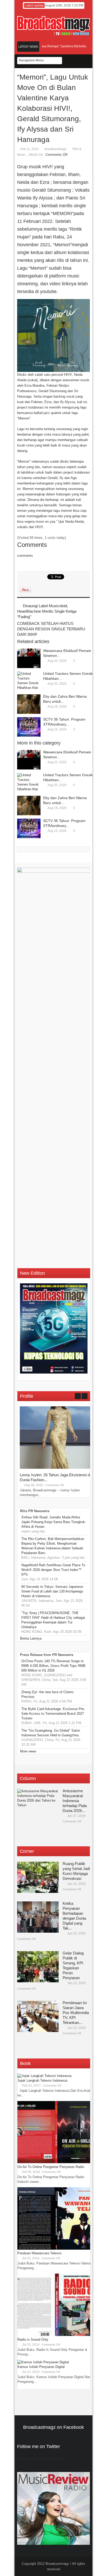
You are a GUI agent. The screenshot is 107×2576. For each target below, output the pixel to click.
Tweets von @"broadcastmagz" (41, 2459)
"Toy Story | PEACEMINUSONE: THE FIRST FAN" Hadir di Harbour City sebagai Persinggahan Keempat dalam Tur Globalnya (53, 1620)
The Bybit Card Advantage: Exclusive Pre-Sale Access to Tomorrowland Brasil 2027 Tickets (53, 1714)
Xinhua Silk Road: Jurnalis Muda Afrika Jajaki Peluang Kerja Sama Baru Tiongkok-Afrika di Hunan (54, 1522)
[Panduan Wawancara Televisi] (56, 2248)
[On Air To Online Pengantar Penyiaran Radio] (56, 2162)
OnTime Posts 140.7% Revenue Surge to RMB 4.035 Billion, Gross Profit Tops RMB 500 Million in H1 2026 (53, 1666)
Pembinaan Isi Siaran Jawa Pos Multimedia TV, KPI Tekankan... (76, 2013)
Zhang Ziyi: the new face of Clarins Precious (48, 1694)
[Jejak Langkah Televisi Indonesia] (44, 2076)
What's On (36, 155)
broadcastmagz (56, 149)
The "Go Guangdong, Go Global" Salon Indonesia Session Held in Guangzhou (51, 1733)
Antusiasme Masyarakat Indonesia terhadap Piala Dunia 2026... (75, 1801)
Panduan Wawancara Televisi (39, 2253)
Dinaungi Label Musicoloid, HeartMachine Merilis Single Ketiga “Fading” (47, 611)
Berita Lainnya (31, 1638)
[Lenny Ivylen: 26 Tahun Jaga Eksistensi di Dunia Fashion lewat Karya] (59, 1468)
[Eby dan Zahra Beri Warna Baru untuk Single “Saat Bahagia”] (29, 704)
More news (28, 1751)
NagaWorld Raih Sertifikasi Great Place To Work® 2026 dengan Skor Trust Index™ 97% (53, 1570)
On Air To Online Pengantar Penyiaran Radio (51, 2167)
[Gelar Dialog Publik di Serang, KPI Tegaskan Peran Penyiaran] (38, 1967)
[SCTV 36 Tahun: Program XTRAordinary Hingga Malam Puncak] (29, 727)
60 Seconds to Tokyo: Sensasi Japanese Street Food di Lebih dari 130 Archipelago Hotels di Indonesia (52, 1591)
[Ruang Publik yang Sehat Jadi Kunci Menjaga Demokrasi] (38, 1877)
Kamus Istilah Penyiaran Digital (41, 2367)
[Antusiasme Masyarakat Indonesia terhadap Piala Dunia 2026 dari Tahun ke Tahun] (38, 1804)
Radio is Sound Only (33, 2339)
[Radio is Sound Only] (56, 2335)
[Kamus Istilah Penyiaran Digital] (43, 2362)
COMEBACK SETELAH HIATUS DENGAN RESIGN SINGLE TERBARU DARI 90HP (51, 629)
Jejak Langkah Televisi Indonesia (42, 2080)
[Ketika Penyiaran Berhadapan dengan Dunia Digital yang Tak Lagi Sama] (38, 1917)
